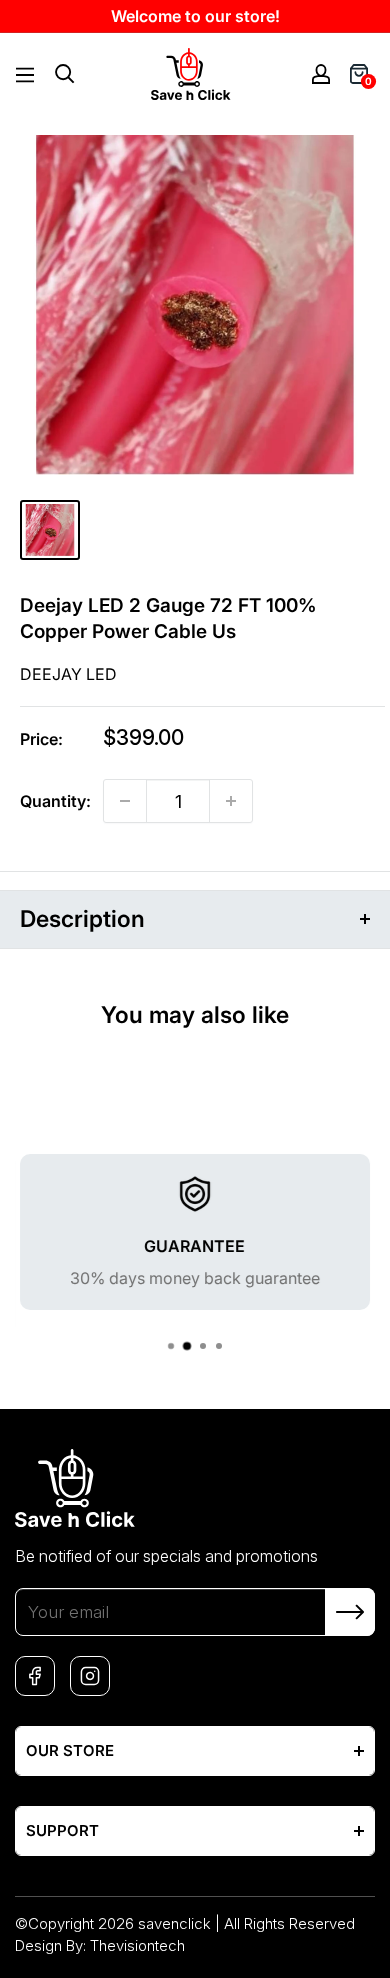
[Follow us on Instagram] (90, 1676)
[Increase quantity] (231, 801)
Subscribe (350, 1612)
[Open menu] (25, 75)
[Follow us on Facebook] (35, 1676)
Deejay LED (68, 674)
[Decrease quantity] (125, 801)
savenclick (174, 1923)
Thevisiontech (137, 1945)
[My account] (321, 74)
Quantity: (55, 801)
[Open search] (65, 74)
